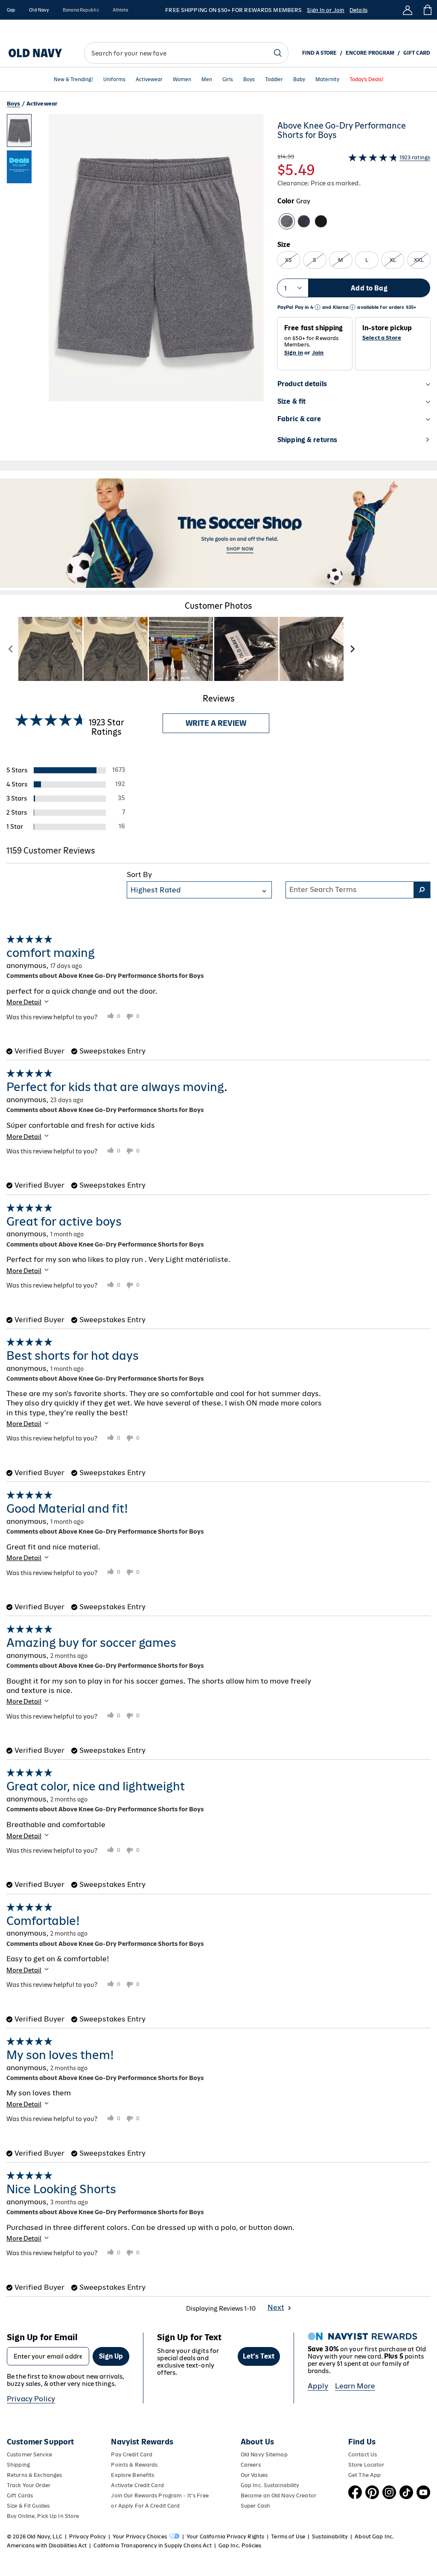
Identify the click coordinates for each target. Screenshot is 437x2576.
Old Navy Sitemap (264, 2454)
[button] (135, 287)
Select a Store (382, 338)
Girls (228, 80)
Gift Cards (20, 2495)
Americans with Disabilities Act (47, 2545)
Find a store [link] (319, 53)
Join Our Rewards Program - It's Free (160, 2495)
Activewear (149, 80)
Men (207, 80)
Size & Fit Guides (28, 2506)
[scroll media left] (11, 649)
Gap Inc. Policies (240, 2545)
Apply (318, 2386)
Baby (299, 80)
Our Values (254, 2475)
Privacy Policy (31, 2399)
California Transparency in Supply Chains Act (152, 2545)
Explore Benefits (133, 2475)
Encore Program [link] (370, 53)
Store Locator (366, 2465)
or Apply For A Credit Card (145, 2506)
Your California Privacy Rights (225, 2536)
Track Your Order (29, 2485)
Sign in (294, 353)
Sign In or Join (326, 10)
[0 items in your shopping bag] (427, 10)
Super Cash (255, 2506)
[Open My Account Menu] (408, 10)
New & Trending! (73, 80)
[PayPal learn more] (318, 307)
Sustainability (330, 2536)
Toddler (274, 80)
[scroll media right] (352, 649)
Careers (251, 2465)
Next (276, 2307)
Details (358, 10)
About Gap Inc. (374, 2536)
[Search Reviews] (422, 890)
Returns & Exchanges (34, 2475)
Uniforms (114, 80)
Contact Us (363, 2454)
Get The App (364, 2475)
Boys (249, 80)
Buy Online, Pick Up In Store (43, 2516)
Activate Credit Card (137, 2485)
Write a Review (216, 723)
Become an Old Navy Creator (278, 2495)
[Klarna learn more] (353, 307)
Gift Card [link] (417, 53)
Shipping (18, 2465)
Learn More (355, 2386)
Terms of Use (288, 2536)
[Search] (278, 53)
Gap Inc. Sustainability (270, 2485)
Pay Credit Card (132, 2454)
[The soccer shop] (218, 533)
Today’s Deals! (367, 80)
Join (318, 353)
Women (182, 80)
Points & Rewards (134, 2465)
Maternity (327, 80)
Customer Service (29, 2454)
